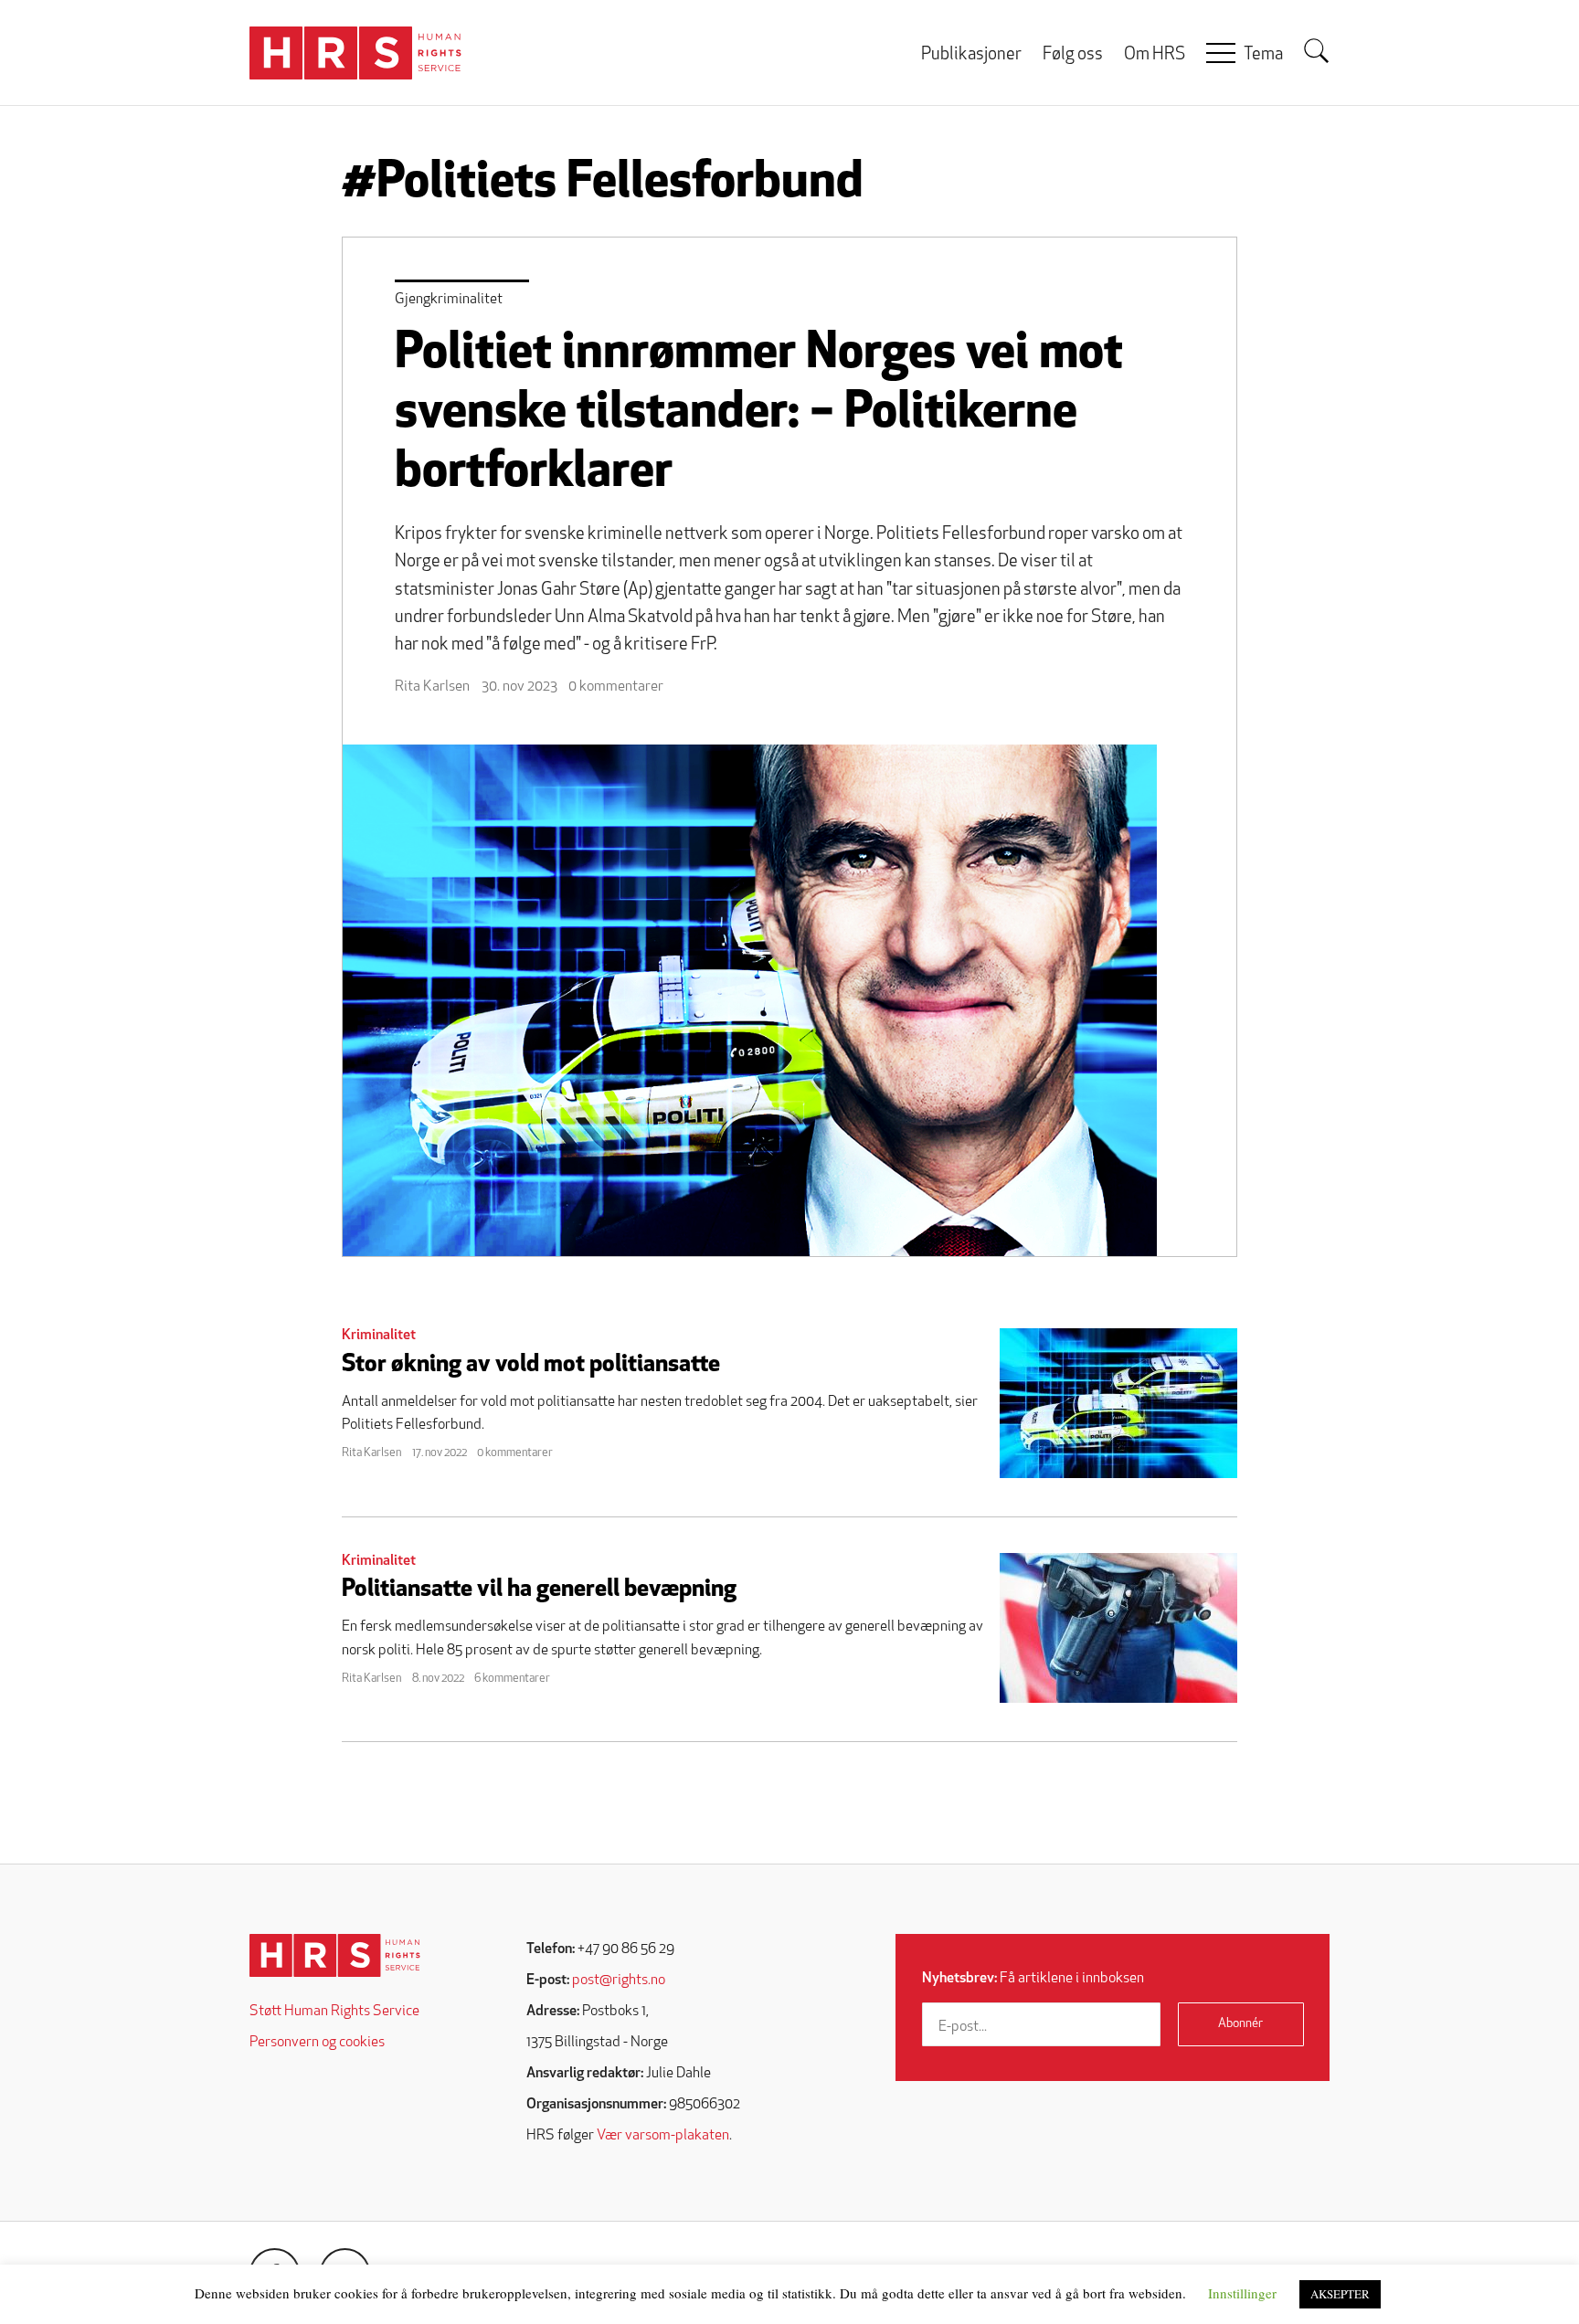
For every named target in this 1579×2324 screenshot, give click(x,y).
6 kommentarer (512, 1679)
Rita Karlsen (432, 687)
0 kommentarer (616, 687)
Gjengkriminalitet (449, 300)
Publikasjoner (971, 55)
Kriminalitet (379, 1336)
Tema (1263, 55)
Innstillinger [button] (1242, 2293)
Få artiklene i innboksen (1033, 1979)
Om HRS (1155, 55)
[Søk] (1317, 51)
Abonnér (1240, 2024)
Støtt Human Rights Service (334, 2012)
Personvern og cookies (317, 2043)
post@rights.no (619, 1981)
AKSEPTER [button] (1340, 2294)
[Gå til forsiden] (335, 1955)
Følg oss (1073, 55)
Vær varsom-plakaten (663, 2136)
